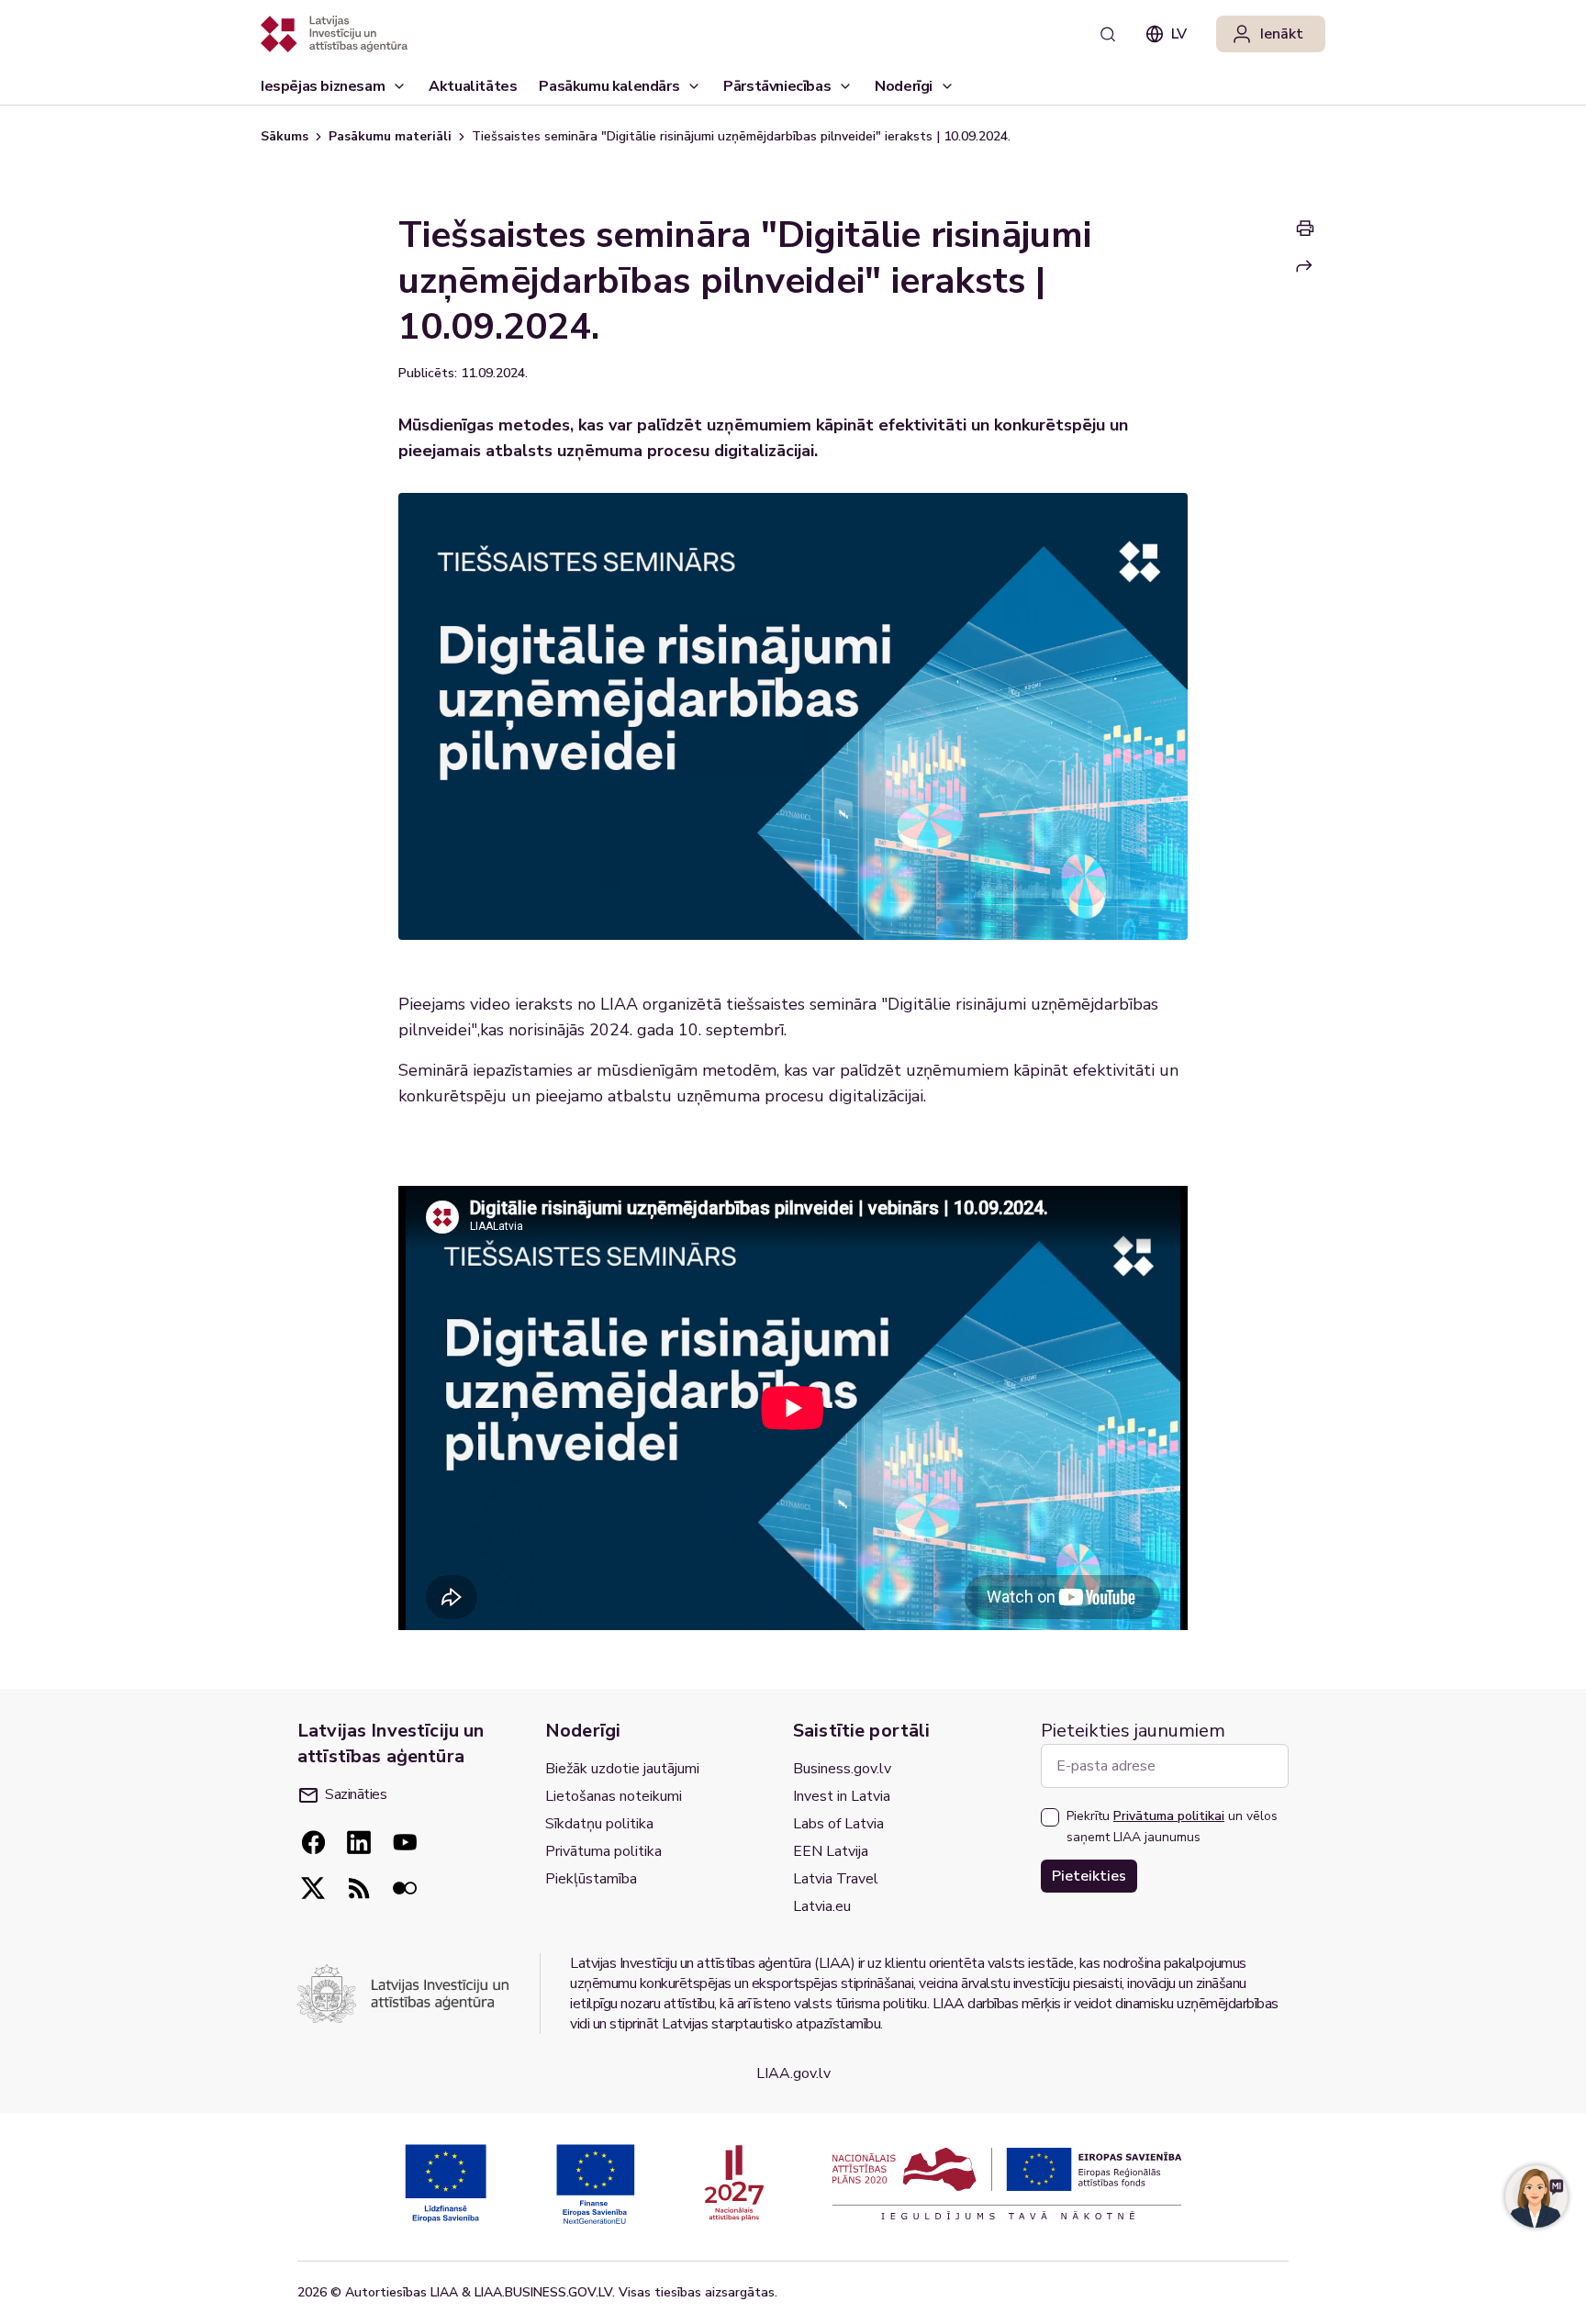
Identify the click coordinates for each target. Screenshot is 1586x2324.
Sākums (285, 136)
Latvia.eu (822, 1906)
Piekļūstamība (591, 1879)
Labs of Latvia (838, 1824)
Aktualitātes (473, 86)
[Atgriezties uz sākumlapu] (334, 34)
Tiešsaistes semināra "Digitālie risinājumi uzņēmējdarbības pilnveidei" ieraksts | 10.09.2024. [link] (741, 136)
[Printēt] (1305, 228)
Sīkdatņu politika (599, 1824)
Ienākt (1282, 34)
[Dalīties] (1304, 266)
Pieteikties (1089, 1876)
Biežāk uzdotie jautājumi (622, 1769)
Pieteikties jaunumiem (1133, 1731)
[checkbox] (1050, 1817)
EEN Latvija (831, 1851)
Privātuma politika (603, 1851)
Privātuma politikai (1169, 1816)
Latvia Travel (836, 1879)
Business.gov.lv (842, 1769)
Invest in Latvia (842, 1796)
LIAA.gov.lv (793, 2073)
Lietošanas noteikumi (614, 1796)
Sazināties (356, 1794)
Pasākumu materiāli (390, 136)
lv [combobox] (1179, 34)
